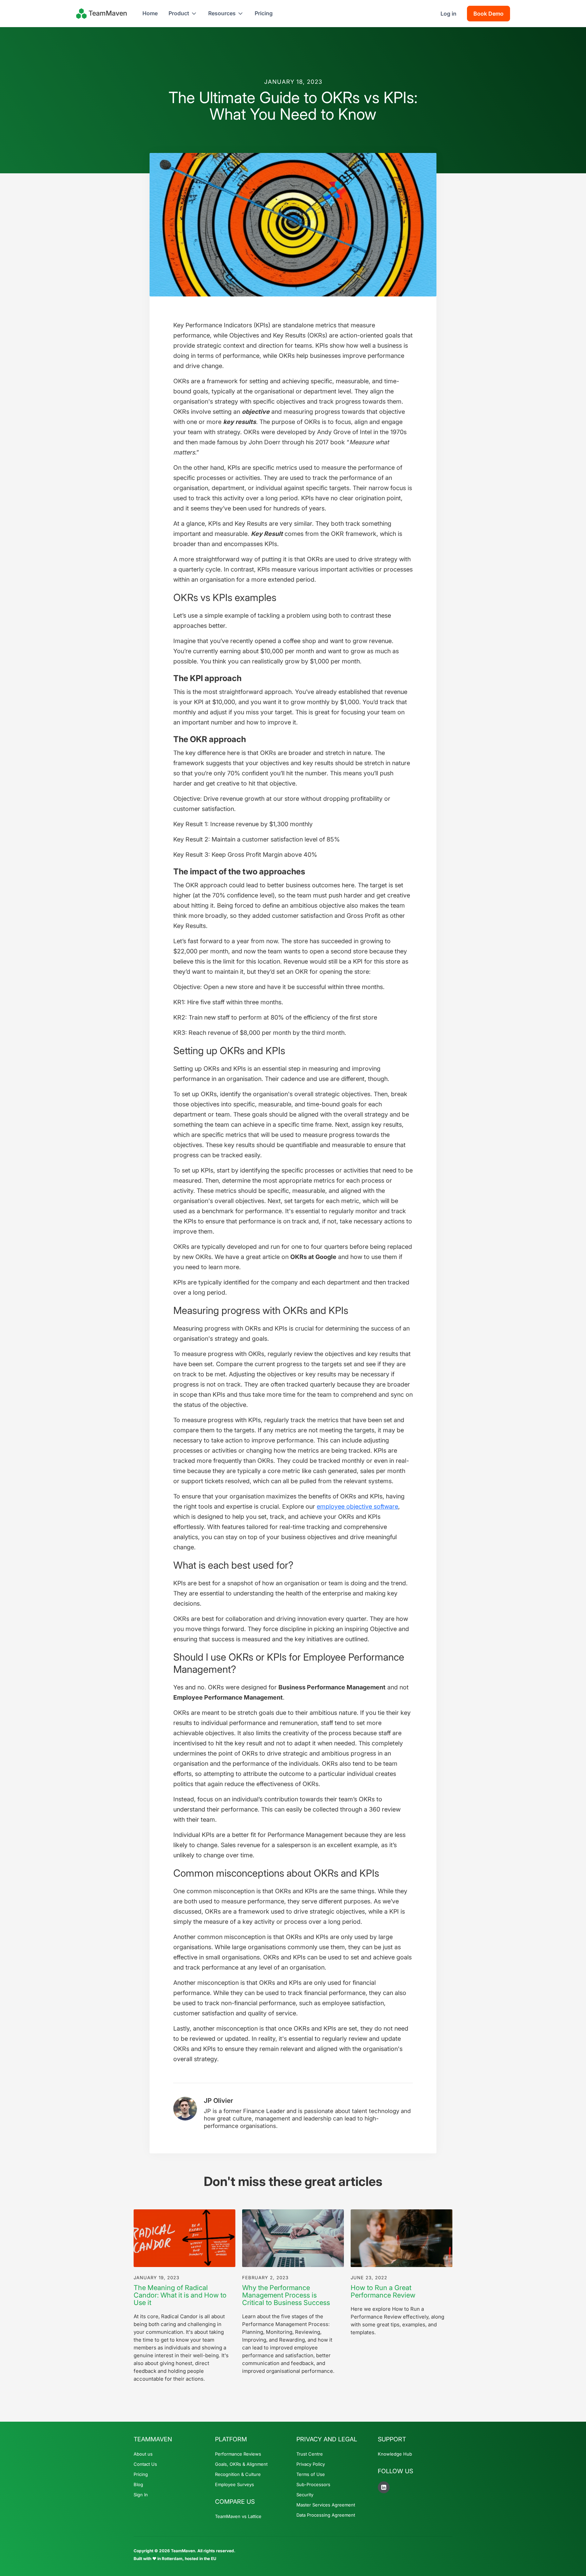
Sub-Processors (313, 2484)
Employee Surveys (235, 2484)
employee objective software (357, 1506)
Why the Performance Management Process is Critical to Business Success (286, 2295)
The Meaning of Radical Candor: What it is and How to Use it (180, 2295)
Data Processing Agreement (326, 2515)
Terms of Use (311, 2474)
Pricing (264, 13)
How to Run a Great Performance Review (383, 2291)
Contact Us (145, 2464)
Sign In (141, 2495)
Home (150, 13)
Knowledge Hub (395, 2454)
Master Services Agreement (326, 2505)
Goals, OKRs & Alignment (241, 2464)
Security (305, 2495)
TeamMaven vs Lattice (238, 2516)
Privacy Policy (311, 2464)
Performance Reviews (238, 2454)
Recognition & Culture (238, 2474)
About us (143, 2454)
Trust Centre (310, 2454)
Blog (138, 2484)
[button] (183, 13)
